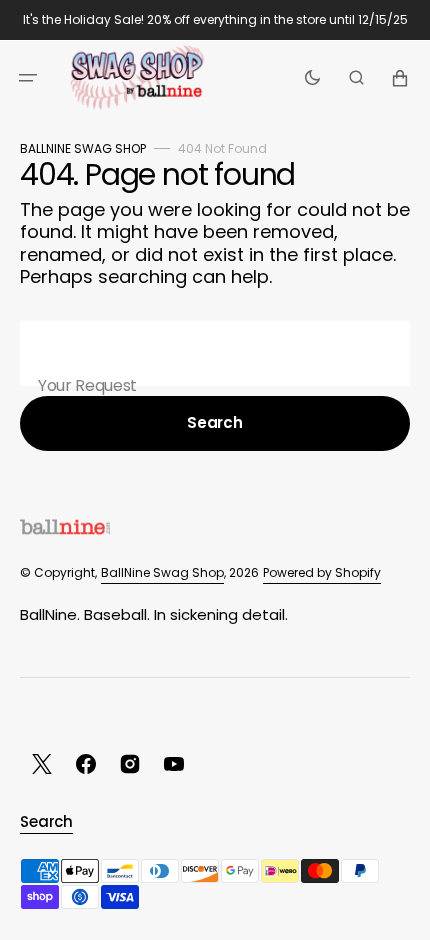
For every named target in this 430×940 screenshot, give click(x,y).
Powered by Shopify (322, 572)
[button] (28, 78)
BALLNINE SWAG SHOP (83, 148)
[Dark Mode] (312, 78)
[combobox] (215, 353)
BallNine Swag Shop (162, 572)
